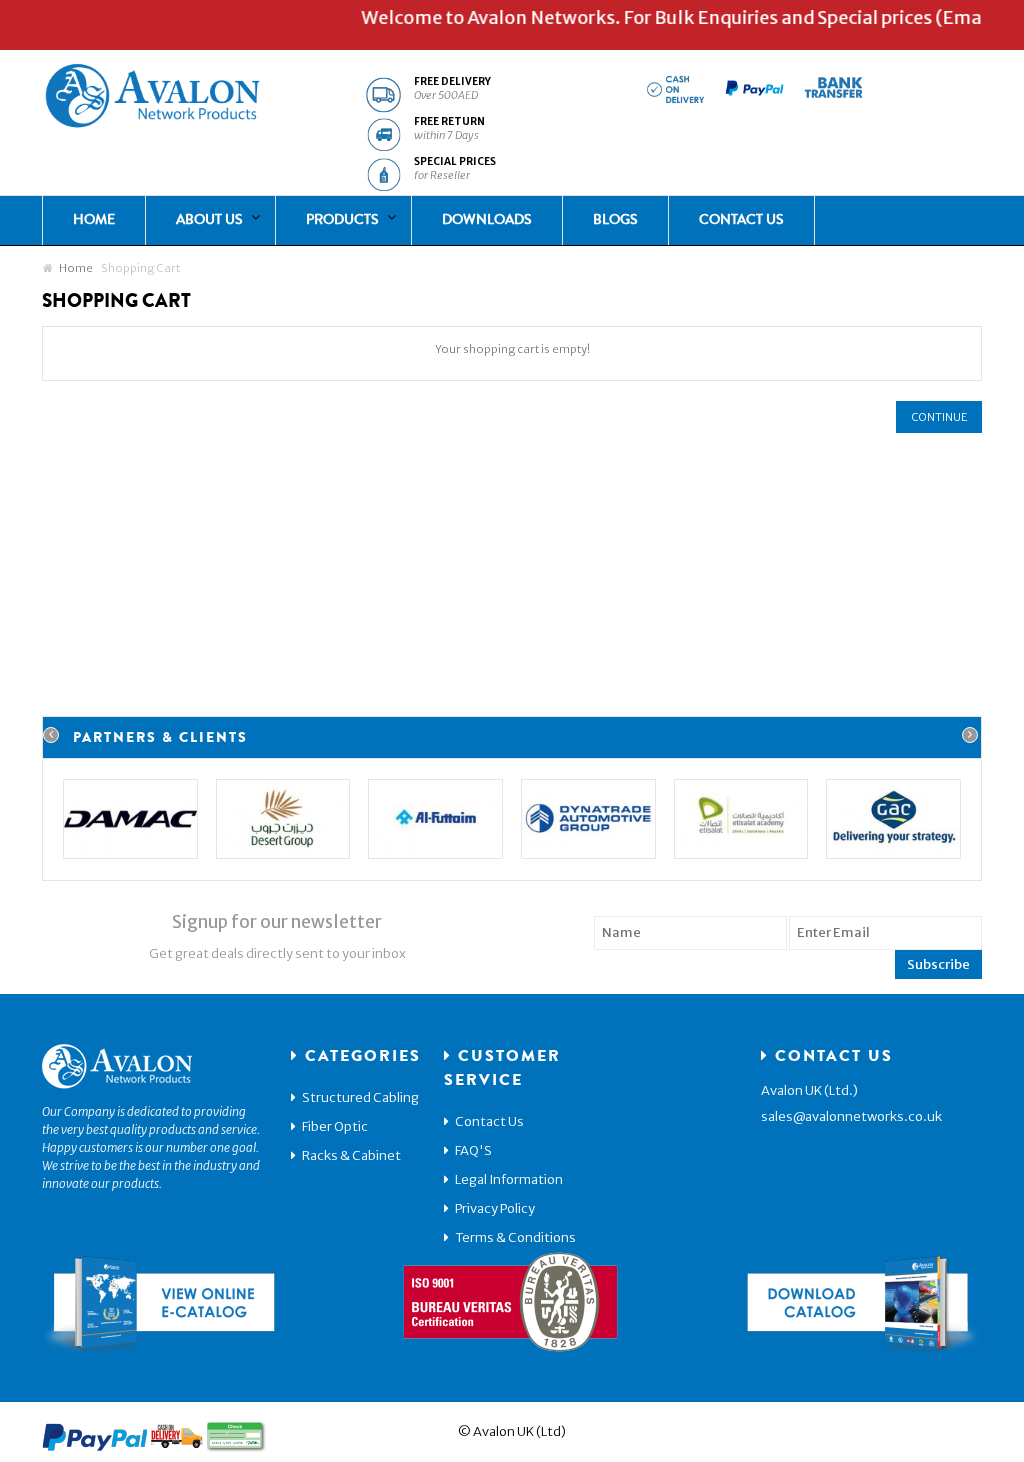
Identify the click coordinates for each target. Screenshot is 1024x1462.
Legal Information (509, 1179)
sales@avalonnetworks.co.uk (851, 1116)
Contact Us (489, 1121)
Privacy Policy (495, 1208)
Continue (939, 417)
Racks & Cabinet (351, 1155)
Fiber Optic (335, 1126)
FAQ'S (473, 1150)
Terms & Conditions (515, 1237)
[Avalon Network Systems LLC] (152, 99)
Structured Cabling (360, 1097)
